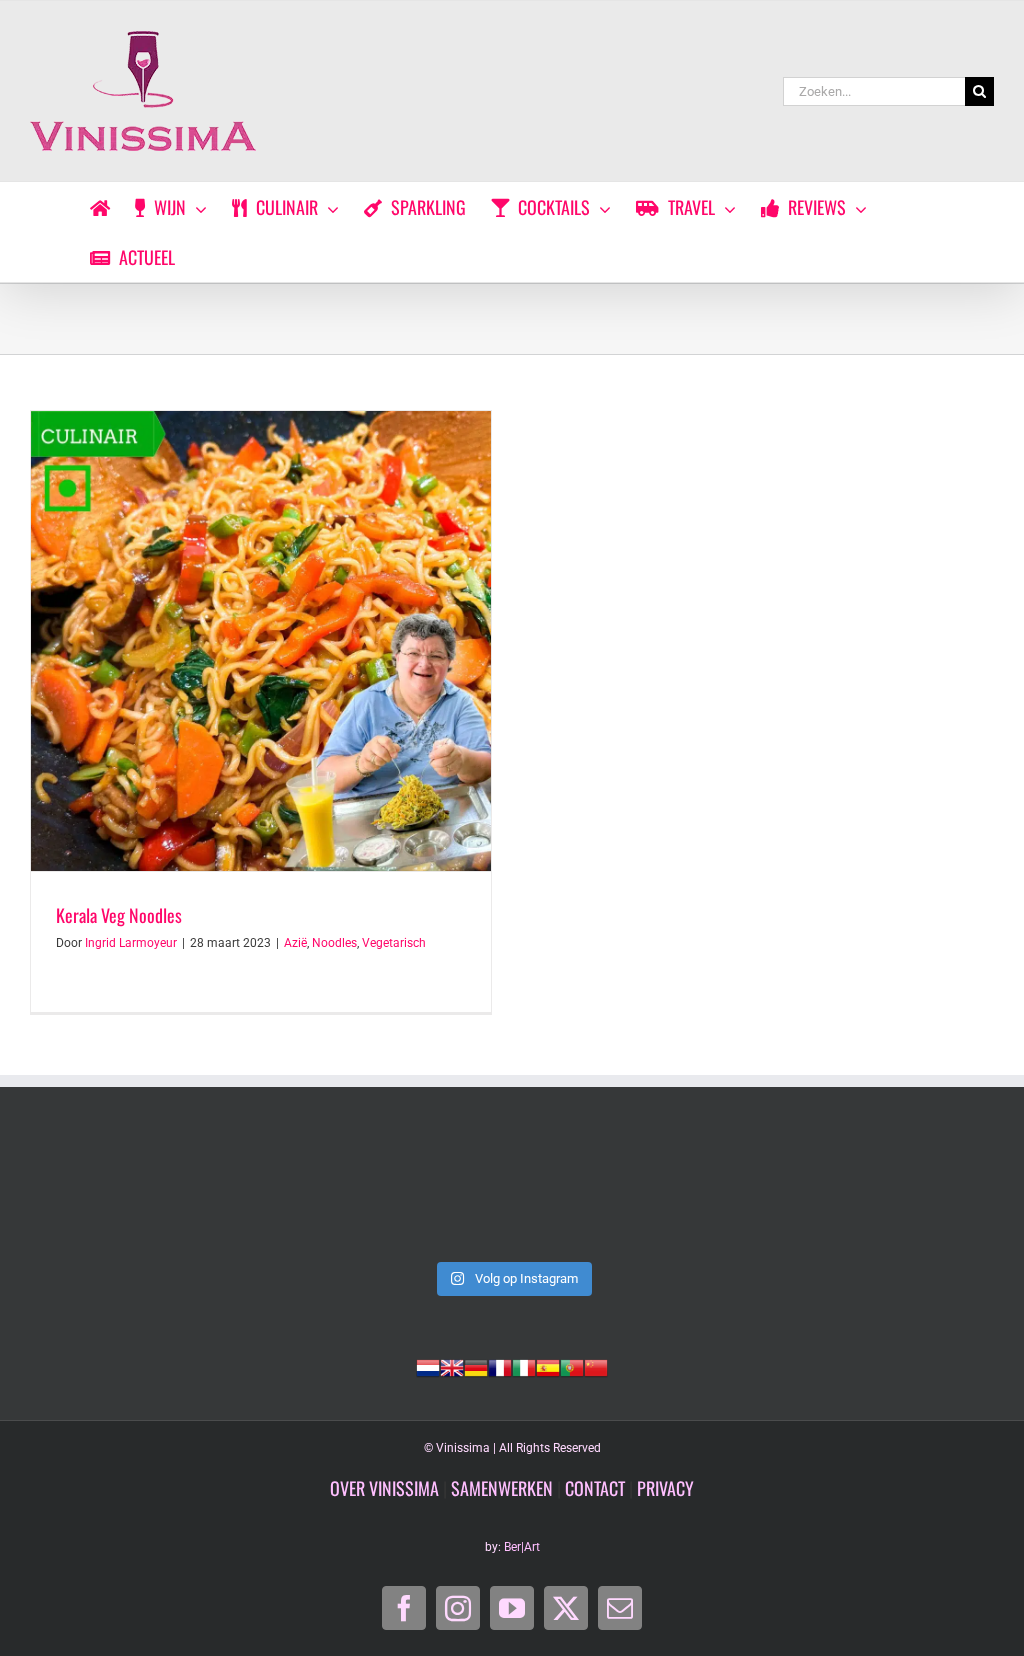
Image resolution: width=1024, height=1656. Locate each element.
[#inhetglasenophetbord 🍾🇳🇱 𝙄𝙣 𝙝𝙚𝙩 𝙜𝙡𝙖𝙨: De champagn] (706, 1193)
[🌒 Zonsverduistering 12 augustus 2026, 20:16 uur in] (901, 1193)
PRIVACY (665, 1488)
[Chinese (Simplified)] (596, 1366)
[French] (500, 1366)
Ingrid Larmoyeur (131, 943)
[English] (452, 1366)
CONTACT (595, 1488)
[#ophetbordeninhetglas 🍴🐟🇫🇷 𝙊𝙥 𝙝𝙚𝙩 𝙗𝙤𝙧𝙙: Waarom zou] (122, 1193)
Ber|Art (522, 1547)
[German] (476, 1366)
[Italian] (524, 1366)
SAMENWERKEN (502, 1488)
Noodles (334, 943)
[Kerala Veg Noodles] (261, 641)
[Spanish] (548, 1366)
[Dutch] (428, 1366)
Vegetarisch (394, 943)
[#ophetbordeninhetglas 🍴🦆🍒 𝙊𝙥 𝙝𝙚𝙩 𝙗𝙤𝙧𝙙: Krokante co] (512, 1193)
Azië (295, 943)
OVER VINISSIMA (384, 1488)
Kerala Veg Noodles (119, 915)
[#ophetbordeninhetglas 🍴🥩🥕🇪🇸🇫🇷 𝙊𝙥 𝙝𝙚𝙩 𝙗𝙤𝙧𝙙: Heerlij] (317, 1193)
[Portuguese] (572, 1366)
